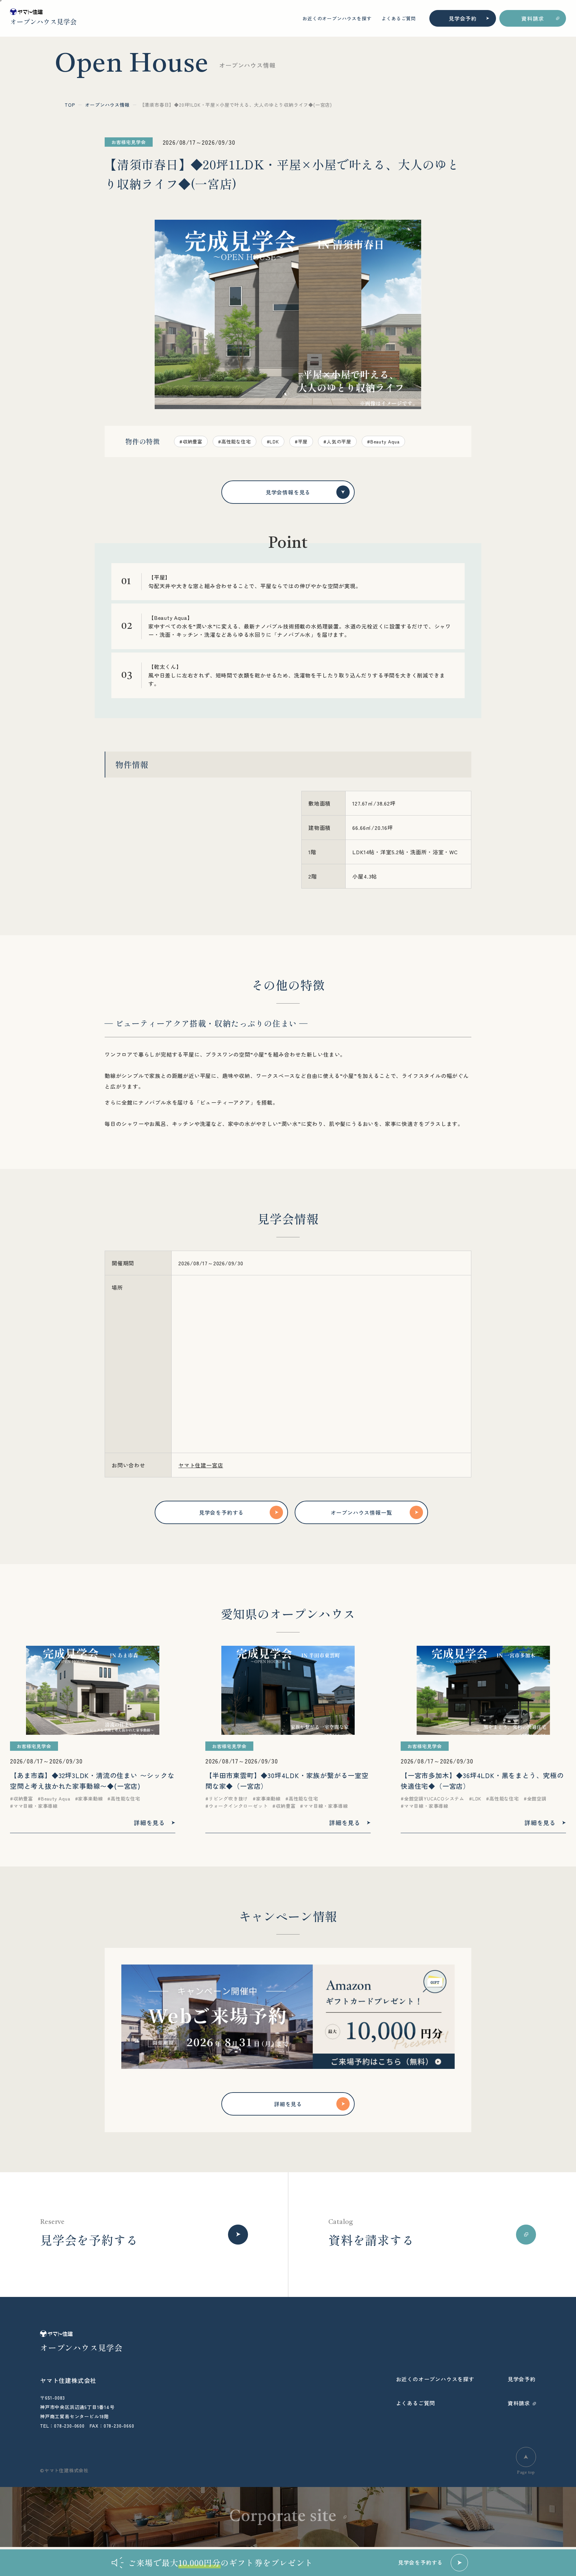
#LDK (273, 441)
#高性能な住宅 (234, 441)
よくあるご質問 (399, 18)
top (70, 105)
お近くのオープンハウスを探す (337, 18)
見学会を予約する (221, 1512)
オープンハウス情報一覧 (361, 1512)
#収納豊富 (191, 441)
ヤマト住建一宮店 (201, 1465)
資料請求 (532, 18)
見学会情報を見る (288, 492)
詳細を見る (288, 2104)
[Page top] (526, 2457)
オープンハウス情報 (107, 105)
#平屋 (301, 441)
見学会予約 (463, 18)
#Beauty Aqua (383, 441)
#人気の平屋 (337, 441)
